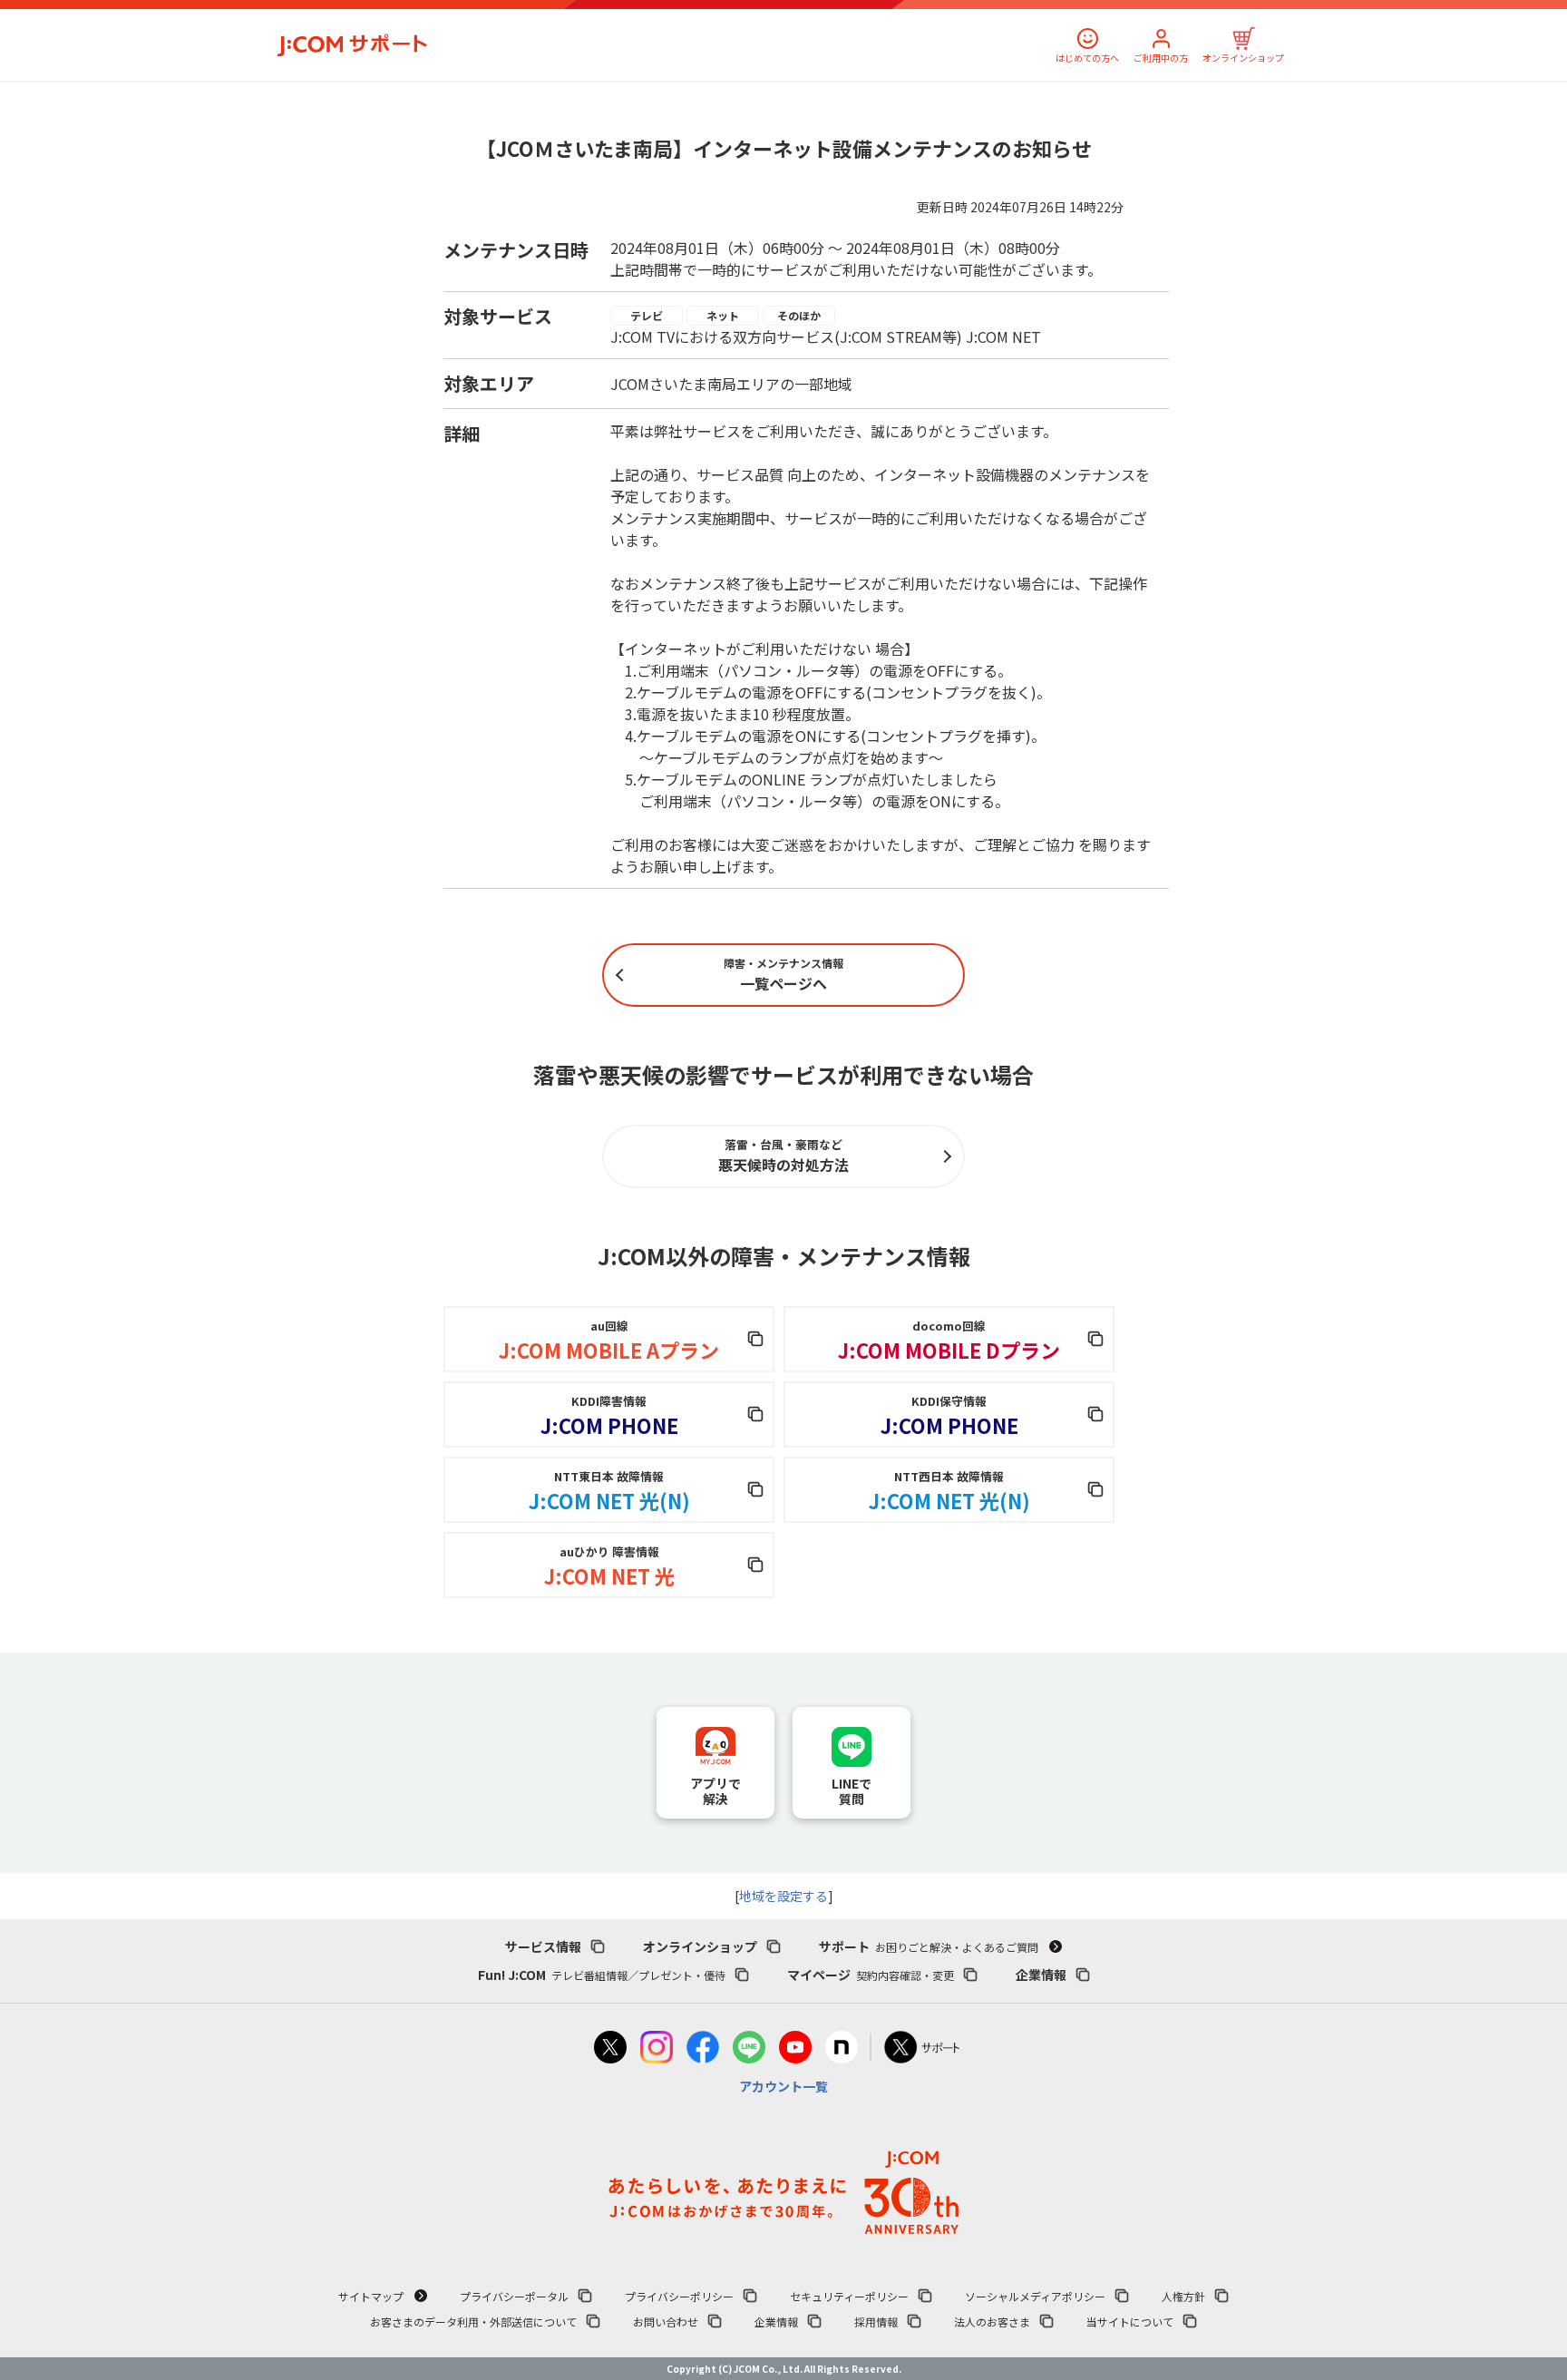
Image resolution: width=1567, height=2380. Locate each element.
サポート (929, 1946)
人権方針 (1183, 2296)
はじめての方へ (1087, 58)
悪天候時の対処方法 (783, 1156)
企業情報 (1041, 1975)
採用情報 (876, 2321)
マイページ (871, 1975)
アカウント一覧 (783, 2086)
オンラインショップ (1243, 58)
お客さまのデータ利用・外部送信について (473, 2321)
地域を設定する (783, 1896)
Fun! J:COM (602, 1975)
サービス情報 (543, 1946)
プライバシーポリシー (679, 2296)
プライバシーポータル (514, 2296)
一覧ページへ (783, 975)
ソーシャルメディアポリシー (1035, 2296)
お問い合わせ (666, 2321)
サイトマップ (371, 2296)
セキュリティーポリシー (849, 2296)
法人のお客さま (992, 2321)
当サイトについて (1130, 2321)
